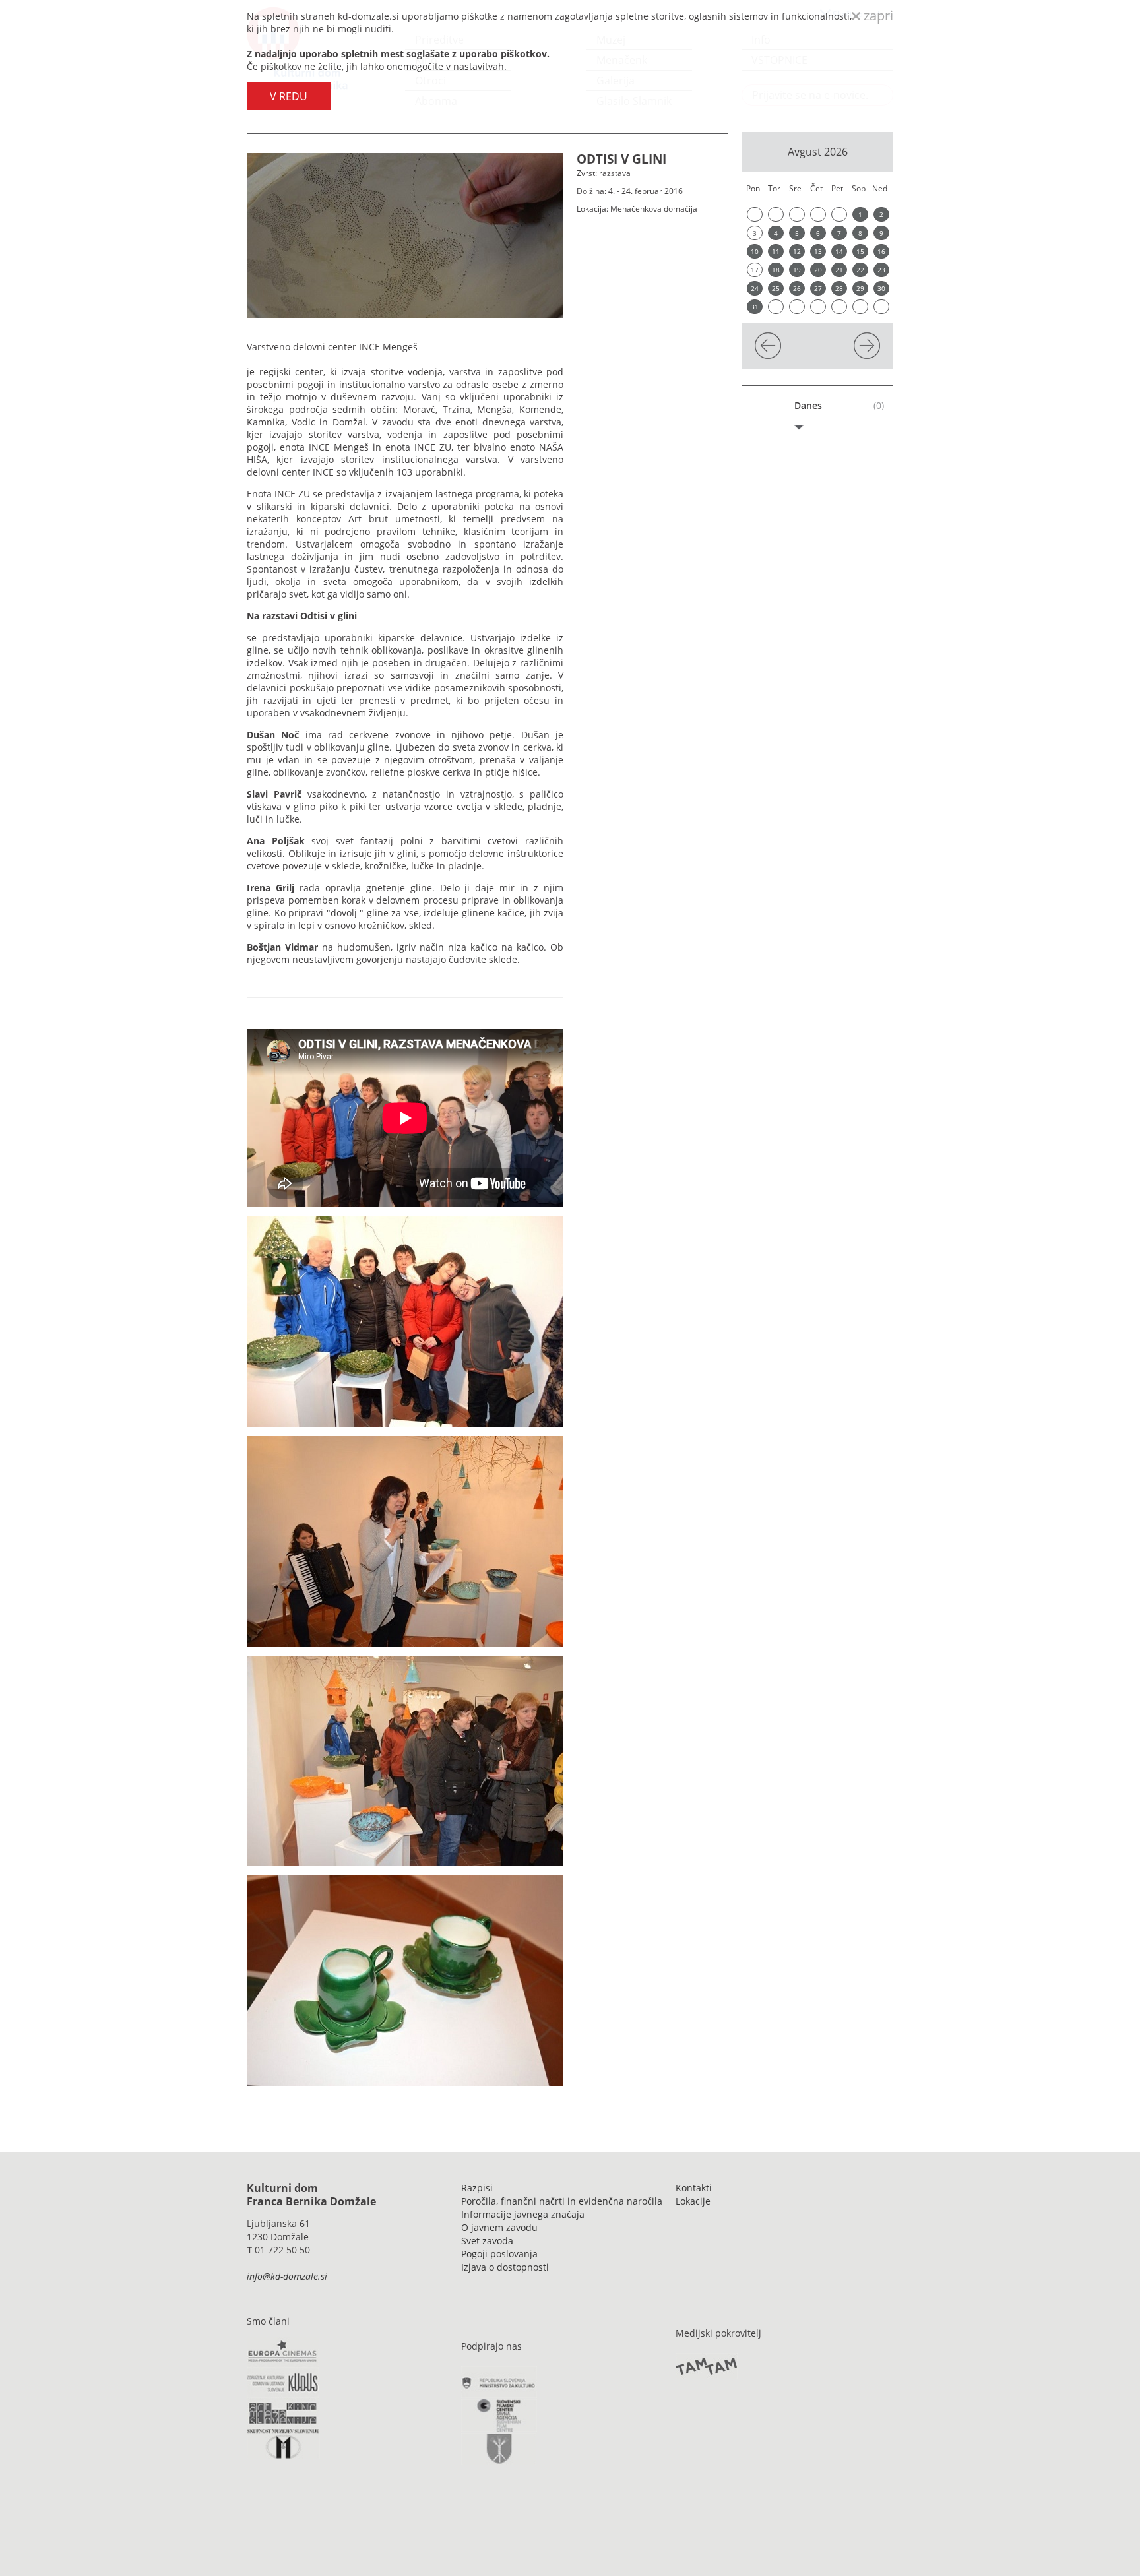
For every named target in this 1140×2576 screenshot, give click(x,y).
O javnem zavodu (499, 2227)
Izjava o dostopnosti (505, 2267)
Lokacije (693, 2201)
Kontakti (694, 2188)
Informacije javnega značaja (523, 2214)
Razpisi (477, 2188)
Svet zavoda (487, 2241)
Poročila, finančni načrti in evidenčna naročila (562, 2201)
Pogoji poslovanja (499, 2254)
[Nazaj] (768, 355)
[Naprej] (867, 355)
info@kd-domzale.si (287, 2276)
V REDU (289, 96)
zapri (877, 16)
